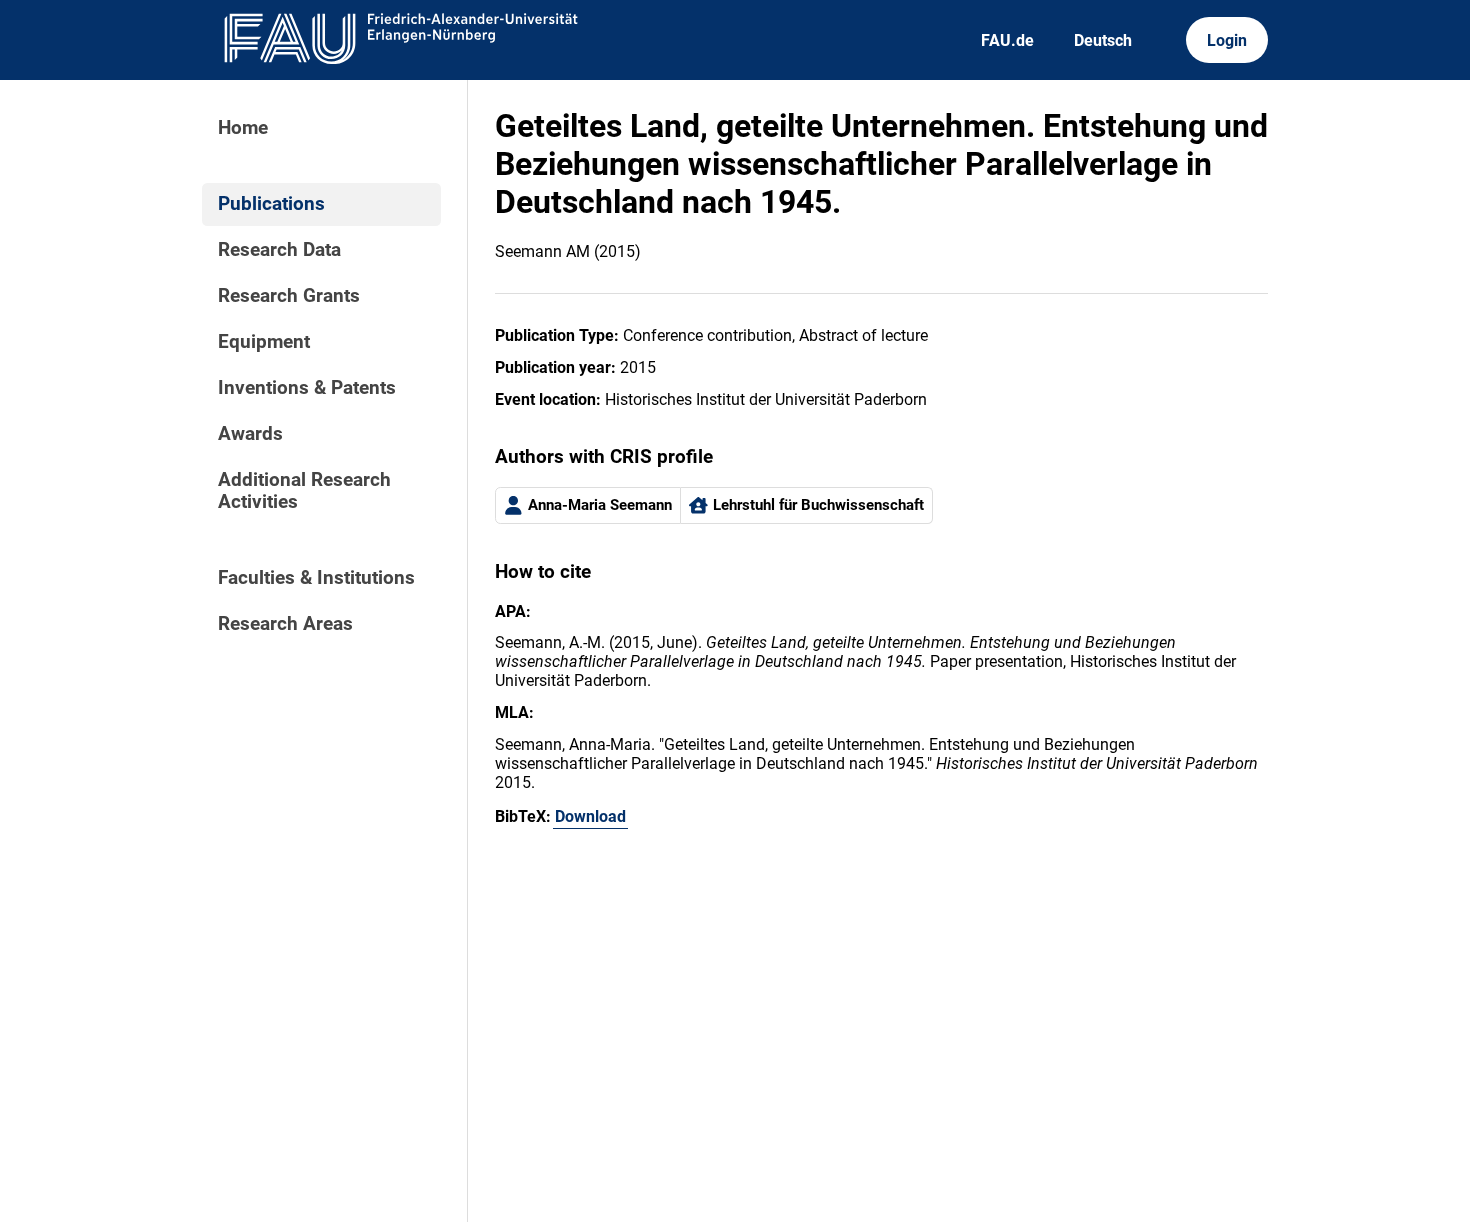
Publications (271, 204)
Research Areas (285, 624)
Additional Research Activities (304, 491)
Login (1227, 40)
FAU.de (1007, 40)
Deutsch (1103, 40)
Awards (250, 434)
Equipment (264, 342)
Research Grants (289, 296)
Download (590, 816)
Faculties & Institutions (316, 578)
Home (243, 128)
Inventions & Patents (307, 388)
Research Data (279, 250)
